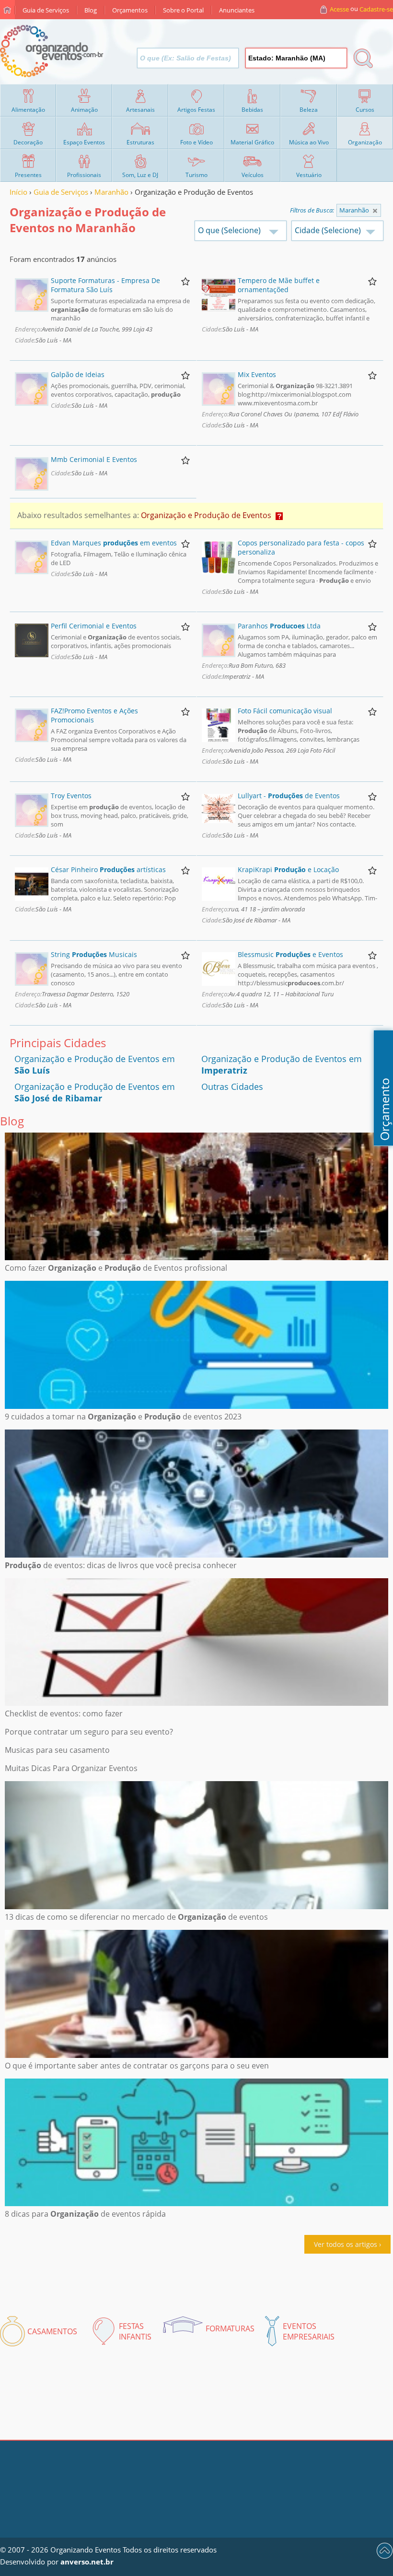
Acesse (339, 9)
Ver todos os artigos (346, 2244)
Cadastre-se (376, 9)
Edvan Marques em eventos (114, 543)
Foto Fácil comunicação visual (285, 711)
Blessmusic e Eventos (290, 954)
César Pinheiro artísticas (108, 869)
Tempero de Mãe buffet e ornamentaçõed (279, 285)
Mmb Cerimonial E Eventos (94, 459)
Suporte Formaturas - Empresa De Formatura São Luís (105, 285)
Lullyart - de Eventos (289, 796)
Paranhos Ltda (279, 626)
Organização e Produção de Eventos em (95, 1092)
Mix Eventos (257, 374)
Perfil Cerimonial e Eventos (94, 626)
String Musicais (94, 954)
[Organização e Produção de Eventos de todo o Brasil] (375, 211)
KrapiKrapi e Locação (288, 869)
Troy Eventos (71, 796)
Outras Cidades (232, 1087)
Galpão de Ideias (78, 374)
